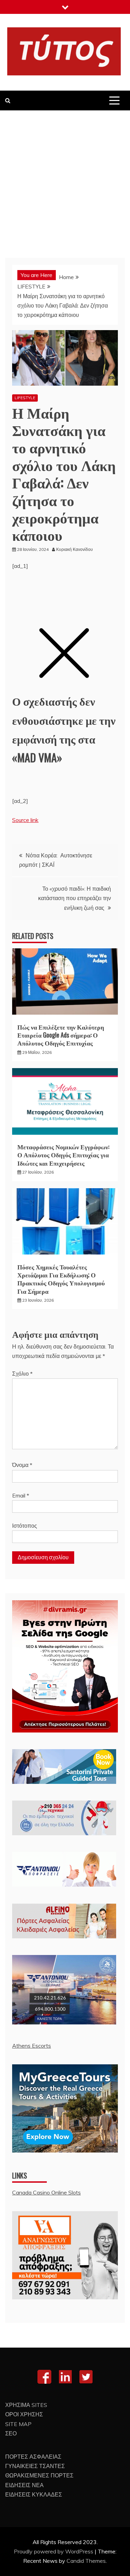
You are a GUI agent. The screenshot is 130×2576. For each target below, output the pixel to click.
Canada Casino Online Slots (46, 2192)
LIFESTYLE (25, 398)
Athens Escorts (32, 2046)
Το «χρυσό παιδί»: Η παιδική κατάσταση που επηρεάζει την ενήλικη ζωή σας (75, 898)
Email (21, 1495)
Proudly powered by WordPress (54, 2551)
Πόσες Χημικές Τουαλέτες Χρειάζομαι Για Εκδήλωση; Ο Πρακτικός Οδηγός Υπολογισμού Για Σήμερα (61, 1279)
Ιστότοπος (25, 1526)
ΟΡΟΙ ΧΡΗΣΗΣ (24, 2414)
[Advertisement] (65, 179)
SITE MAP (18, 2424)
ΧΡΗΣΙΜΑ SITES (26, 2405)
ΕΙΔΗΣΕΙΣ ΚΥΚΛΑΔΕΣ (34, 2494)
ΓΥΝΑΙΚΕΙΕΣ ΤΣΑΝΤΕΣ (35, 2466)
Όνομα (22, 1465)
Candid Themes (86, 2561)
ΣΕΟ (11, 2433)
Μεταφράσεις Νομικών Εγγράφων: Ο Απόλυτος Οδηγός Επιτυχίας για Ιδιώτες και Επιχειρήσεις (63, 1155)
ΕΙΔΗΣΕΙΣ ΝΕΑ (24, 2485)
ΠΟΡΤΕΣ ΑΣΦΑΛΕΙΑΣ (33, 2457)
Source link (25, 820)
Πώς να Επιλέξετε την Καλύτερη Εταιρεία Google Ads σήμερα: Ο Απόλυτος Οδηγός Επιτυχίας (61, 1035)
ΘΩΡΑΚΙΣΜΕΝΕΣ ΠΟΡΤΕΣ (39, 2475)
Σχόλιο (22, 1374)
